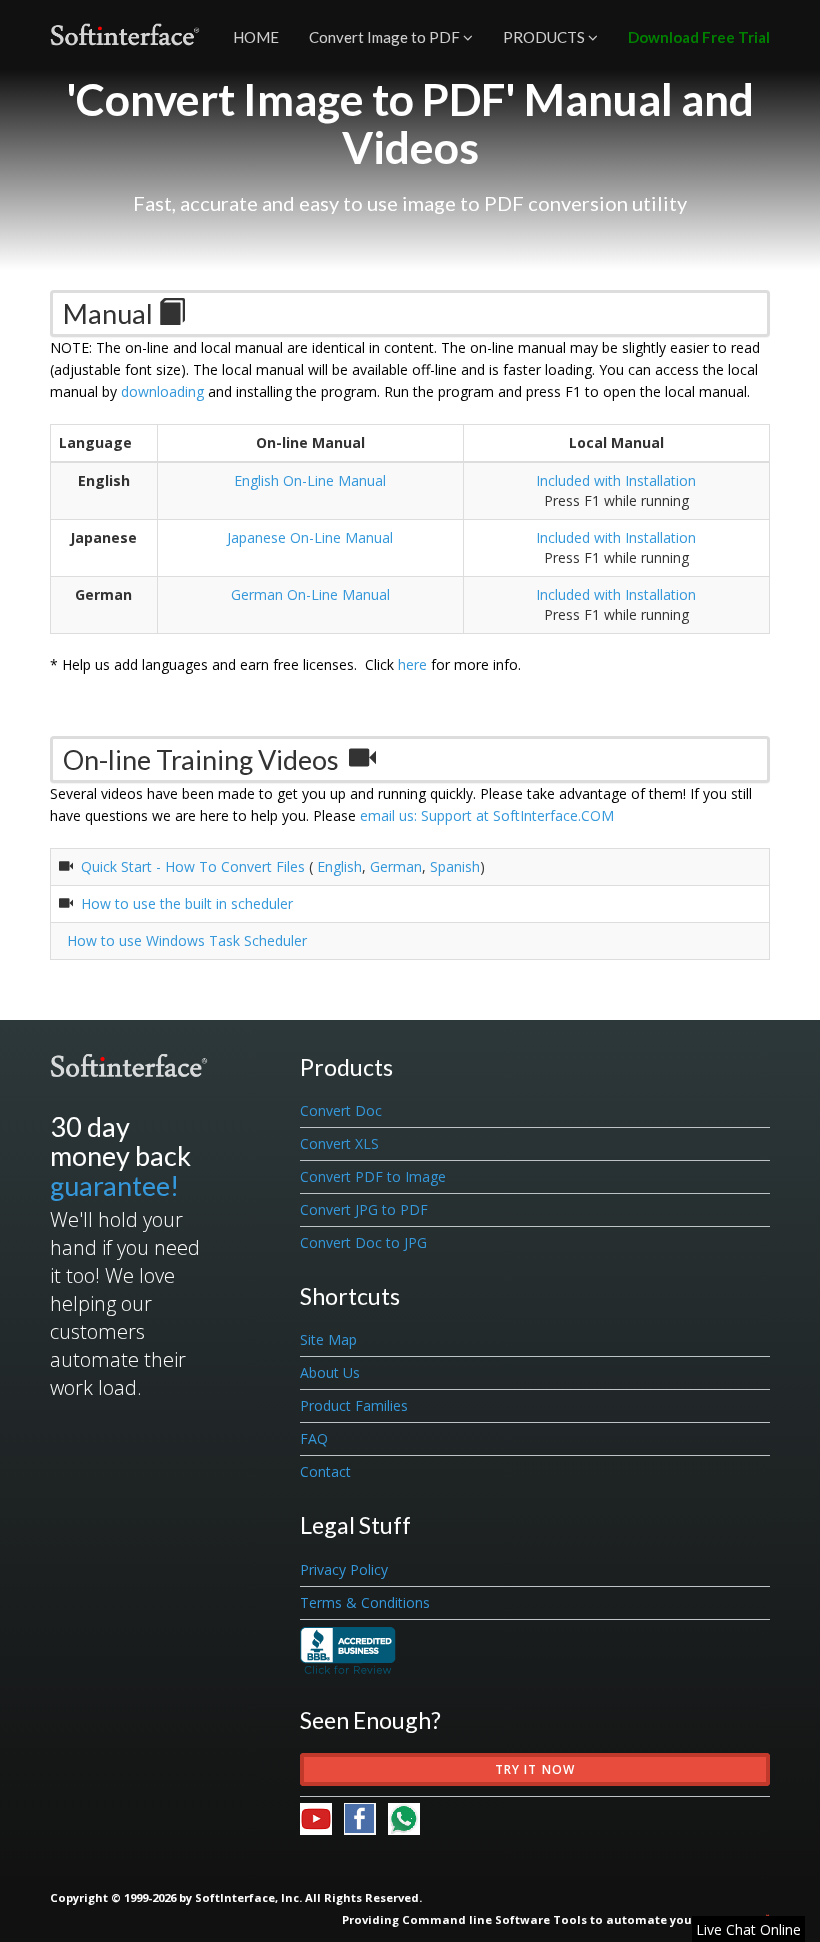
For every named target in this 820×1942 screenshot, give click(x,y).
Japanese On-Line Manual (310, 537)
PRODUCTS (545, 37)
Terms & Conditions (365, 1602)
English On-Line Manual (310, 480)
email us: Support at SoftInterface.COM (487, 815)
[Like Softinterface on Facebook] (366, 1817)
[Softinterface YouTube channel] (322, 1817)
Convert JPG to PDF (364, 1209)
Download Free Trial (699, 37)
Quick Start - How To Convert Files (193, 866)
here (412, 664)
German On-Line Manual (310, 594)
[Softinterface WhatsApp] (404, 1817)
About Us (330, 1372)
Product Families (354, 1405)
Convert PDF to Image (373, 1176)
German (396, 866)
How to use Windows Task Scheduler (183, 940)
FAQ (314, 1438)
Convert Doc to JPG (363, 1242)
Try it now (535, 1769)
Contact (325, 1471)
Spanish (455, 866)
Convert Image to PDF (386, 37)
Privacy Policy (344, 1569)
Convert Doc (341, 1110)
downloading (162, 391)
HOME (256, 37)
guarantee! (114, 1185)
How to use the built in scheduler (187, 903)
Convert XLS (339, 1143)
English (337, 866)
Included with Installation (616, 480)
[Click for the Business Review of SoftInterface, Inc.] (348, 1648)
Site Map (328, 1339)
